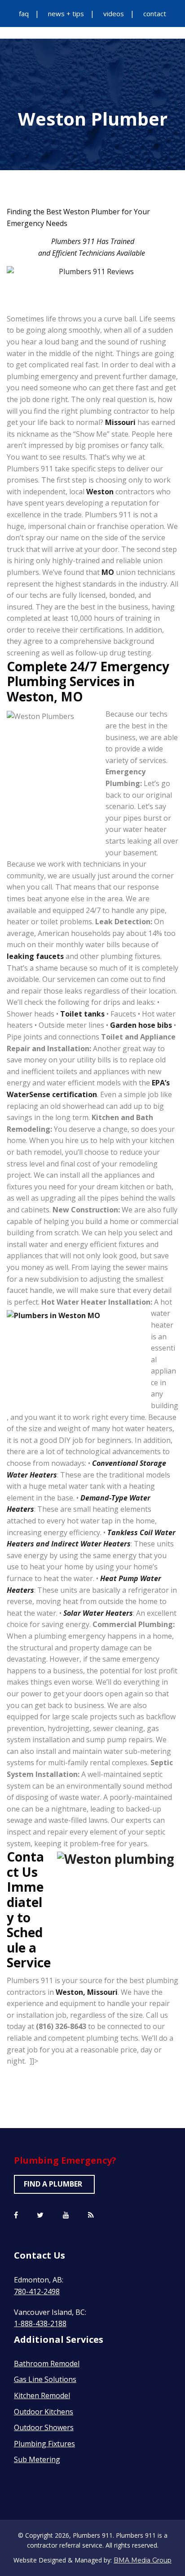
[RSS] (91, 2215)
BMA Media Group (143, 2560)
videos (114, 14)
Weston (100, 492)
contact (155, 14)
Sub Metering (37, 2459)
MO (108, 572)
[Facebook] (16, 2215)
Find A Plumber (53, 2184)
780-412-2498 (37, 2291)
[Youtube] (66, 2215)
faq (24, 14)
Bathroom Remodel (47, 2364)
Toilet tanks (82, 1014)
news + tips (66, 14)
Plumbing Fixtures (44, 2444)
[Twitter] (40, 2215)
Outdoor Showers (44, 2427)
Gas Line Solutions (45, 2379)
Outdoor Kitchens (44, 2412)
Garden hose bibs (141, 1025)
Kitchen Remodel (42, 2395)
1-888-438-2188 (40, 2323)
